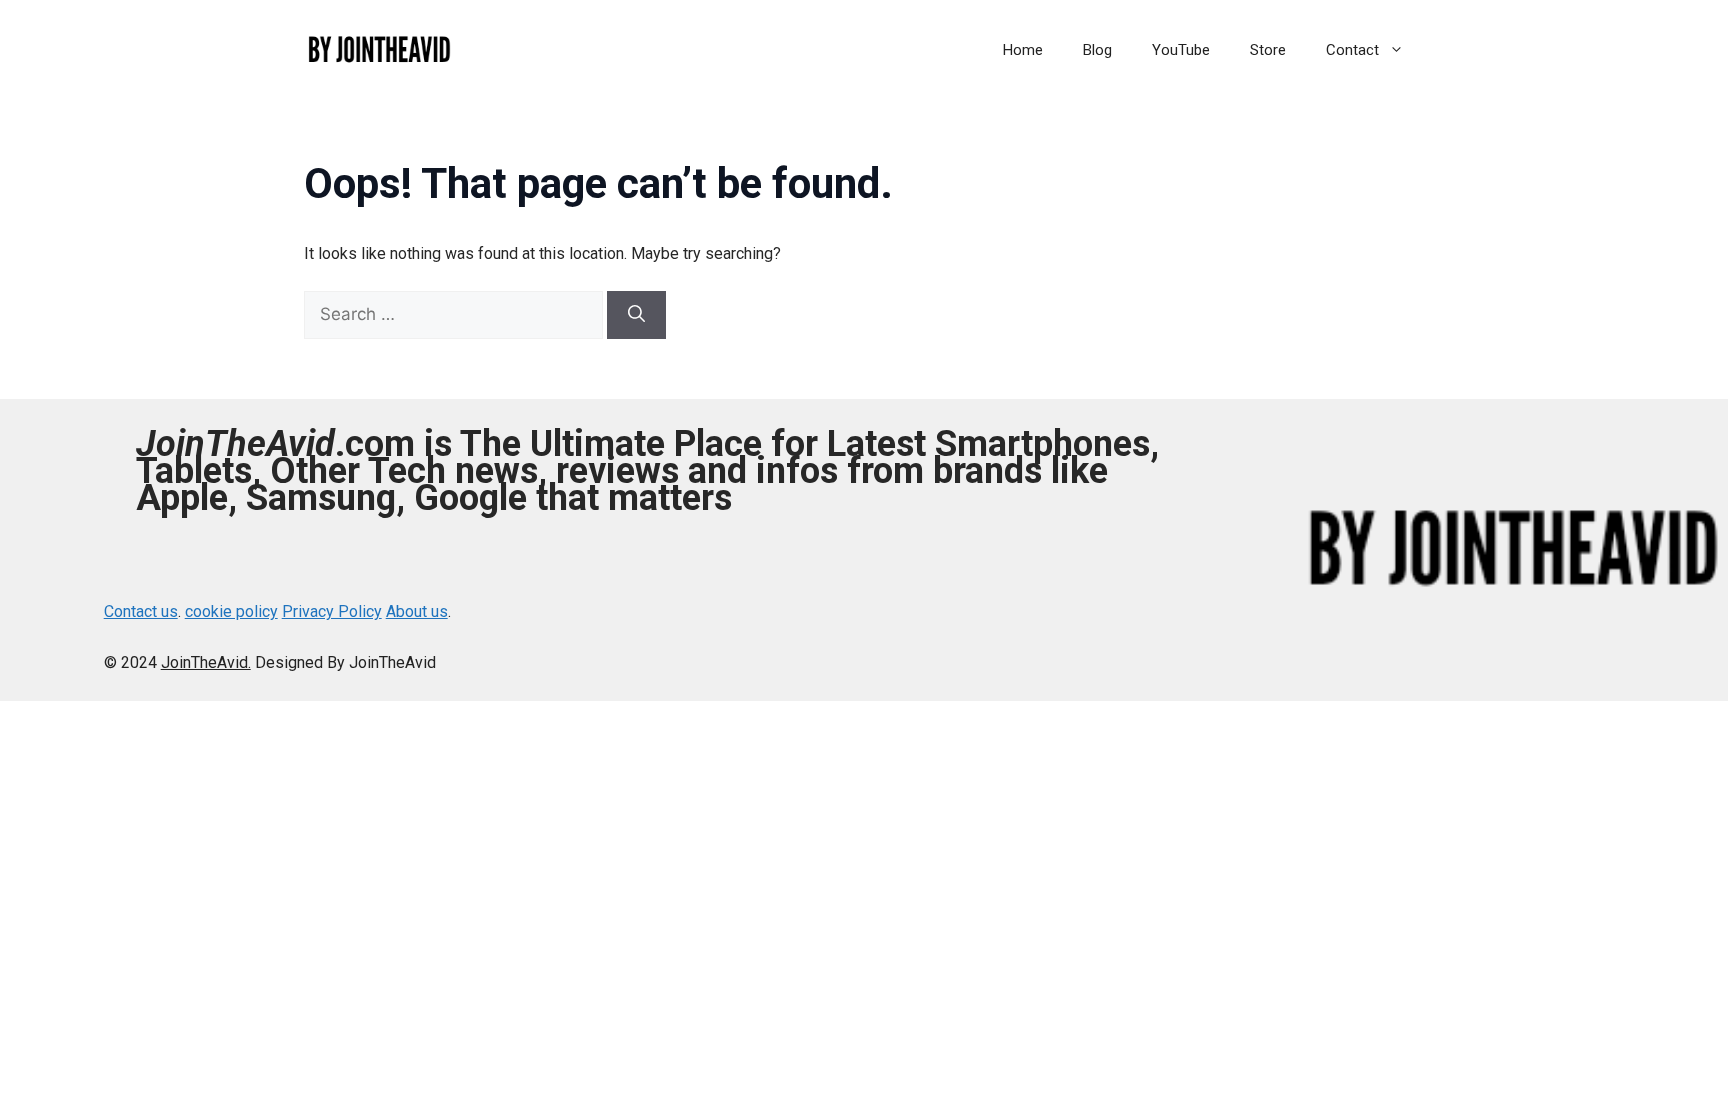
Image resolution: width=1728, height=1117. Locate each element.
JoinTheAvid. (206, 662)
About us (417, 611)
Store (1268, 50)
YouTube (1181, 50)
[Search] (636, 315)
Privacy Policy (332, 611)
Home (1023, 50)
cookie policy (231, 611)
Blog (1097, 50)
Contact (1352, 50)
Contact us (141, 611)
